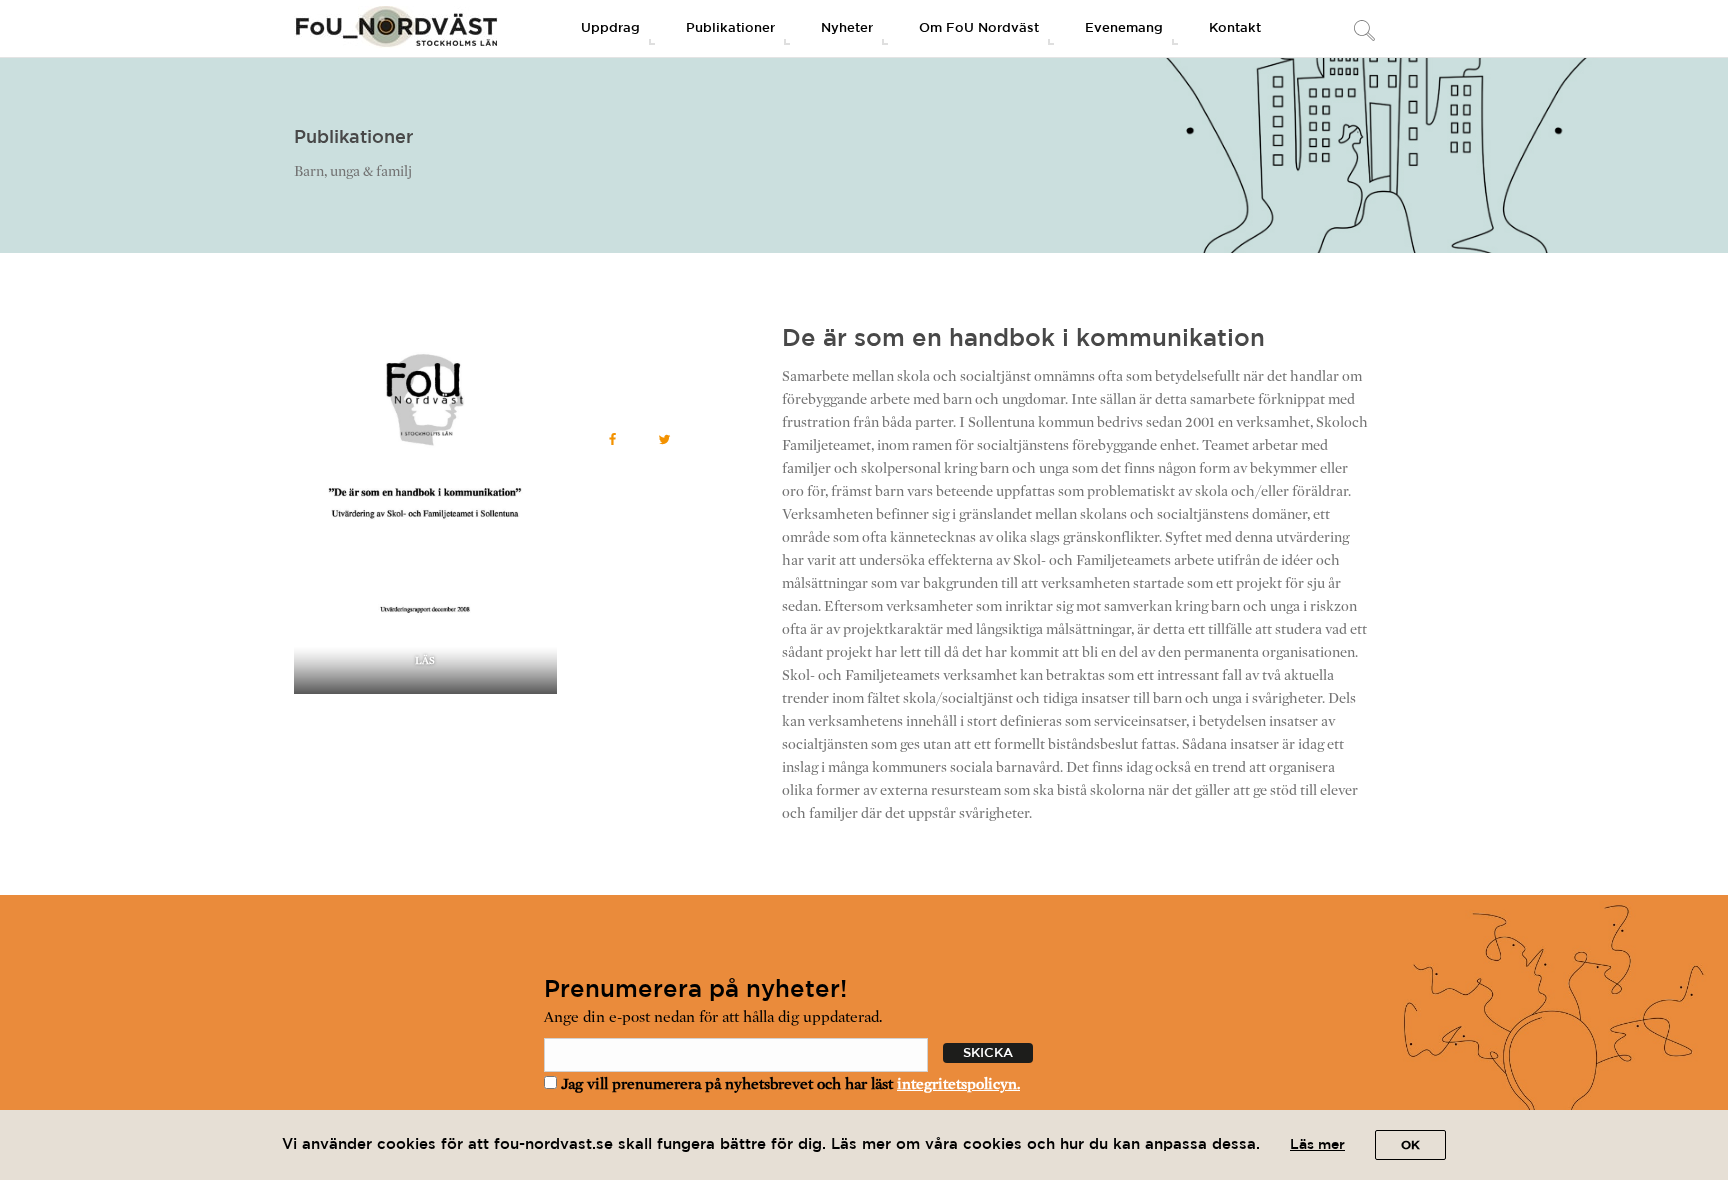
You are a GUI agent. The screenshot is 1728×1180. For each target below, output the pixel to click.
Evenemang (1124, 28)
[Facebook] (613, 439)
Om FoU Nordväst (979, 28)
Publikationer (730, 28)
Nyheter (847, 28)
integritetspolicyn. (958, 1084)
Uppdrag (610, 28)
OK (1410, 1145)
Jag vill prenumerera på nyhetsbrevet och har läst (788, 1084)
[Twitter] (665, 439)
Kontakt (1235, 28)
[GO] (1363, 32)
